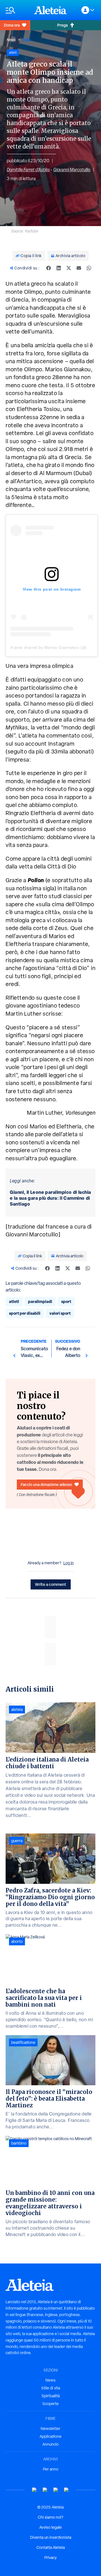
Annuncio (50, 2444)
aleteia (17, 1709)
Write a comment (51, 1584)
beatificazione (23, 2042)
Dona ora (12, 25)
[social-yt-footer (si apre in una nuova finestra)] (35, 2490)
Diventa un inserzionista (51, 2537)
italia (27, 40)
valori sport (60, 1313)
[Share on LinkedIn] (59, 268)
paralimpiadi (40, 1301)
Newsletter (50, 2429)
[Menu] (17, 10)
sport (66, 1301)
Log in (69, 1563)
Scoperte (50, 2404)
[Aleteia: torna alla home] (50, 10)
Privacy (50, 2558)
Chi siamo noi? (50, 2517)
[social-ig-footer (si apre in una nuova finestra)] (66, 2490)
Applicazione (50, 2436)
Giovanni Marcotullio (72, 170)
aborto (17, 1941)
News (11, 40)
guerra (17, 1841)
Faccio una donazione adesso (46, 1484)
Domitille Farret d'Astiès (28, 170)
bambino (19, 2143)
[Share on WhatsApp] (89, 268)
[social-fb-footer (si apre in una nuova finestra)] (45, 2490)
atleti (14, 1301)
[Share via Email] (79, 268)
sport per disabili (25, 1313)
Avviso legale (50, 2527)
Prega (62, 25)
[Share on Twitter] (69, 268)
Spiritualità (51, 2396)
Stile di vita (51, 2388)
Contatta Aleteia (51, 2547)
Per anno (51, 2469)
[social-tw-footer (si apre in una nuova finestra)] (56, 2490)
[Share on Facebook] (49, 268)
